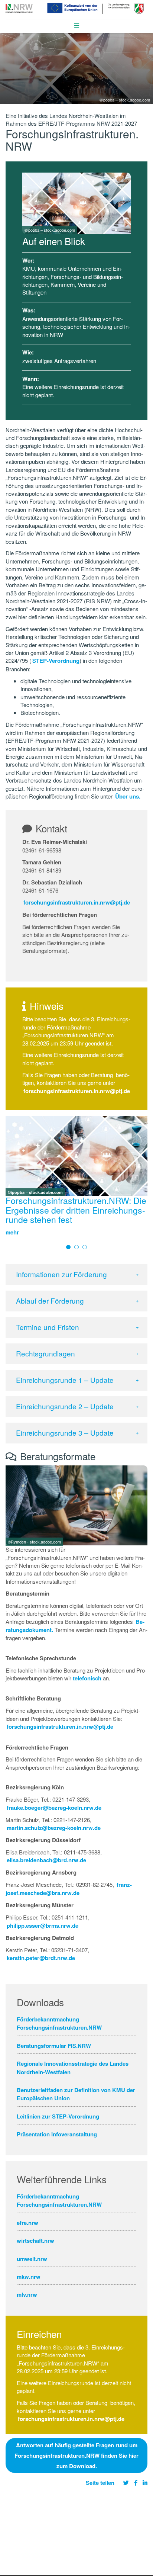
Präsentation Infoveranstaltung (57, 2134)
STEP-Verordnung (56, 661)
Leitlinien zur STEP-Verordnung (58, 2116)
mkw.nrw (29, 2277)
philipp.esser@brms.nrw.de (43, 1925)
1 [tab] (68, 1247)
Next (141, 1168)
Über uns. (128, 796)
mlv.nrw (27, 2294)
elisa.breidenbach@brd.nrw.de (46, 1860)
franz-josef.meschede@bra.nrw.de (69, 1889)
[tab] (76, 1275)
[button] (76, 1275)
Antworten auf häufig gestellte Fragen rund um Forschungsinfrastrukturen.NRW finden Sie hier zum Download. (76, 2455)
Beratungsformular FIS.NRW (54, 2046)
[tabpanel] (76, 1179)
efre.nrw (27, 2223)
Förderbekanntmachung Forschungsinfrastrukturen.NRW (59, 2023)
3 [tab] (85, 1247)
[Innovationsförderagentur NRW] (19, 7)
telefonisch (87, 1678)
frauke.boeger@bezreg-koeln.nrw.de (54, 1808)
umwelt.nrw (32, 2259)
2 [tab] (76, 1247)
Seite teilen (100, 2483)
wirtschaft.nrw (35, 2241)
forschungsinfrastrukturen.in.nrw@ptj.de (77, 902)
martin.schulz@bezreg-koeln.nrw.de (54, 1828)
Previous (13, 1168)
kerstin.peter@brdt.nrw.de (41, 1958)
